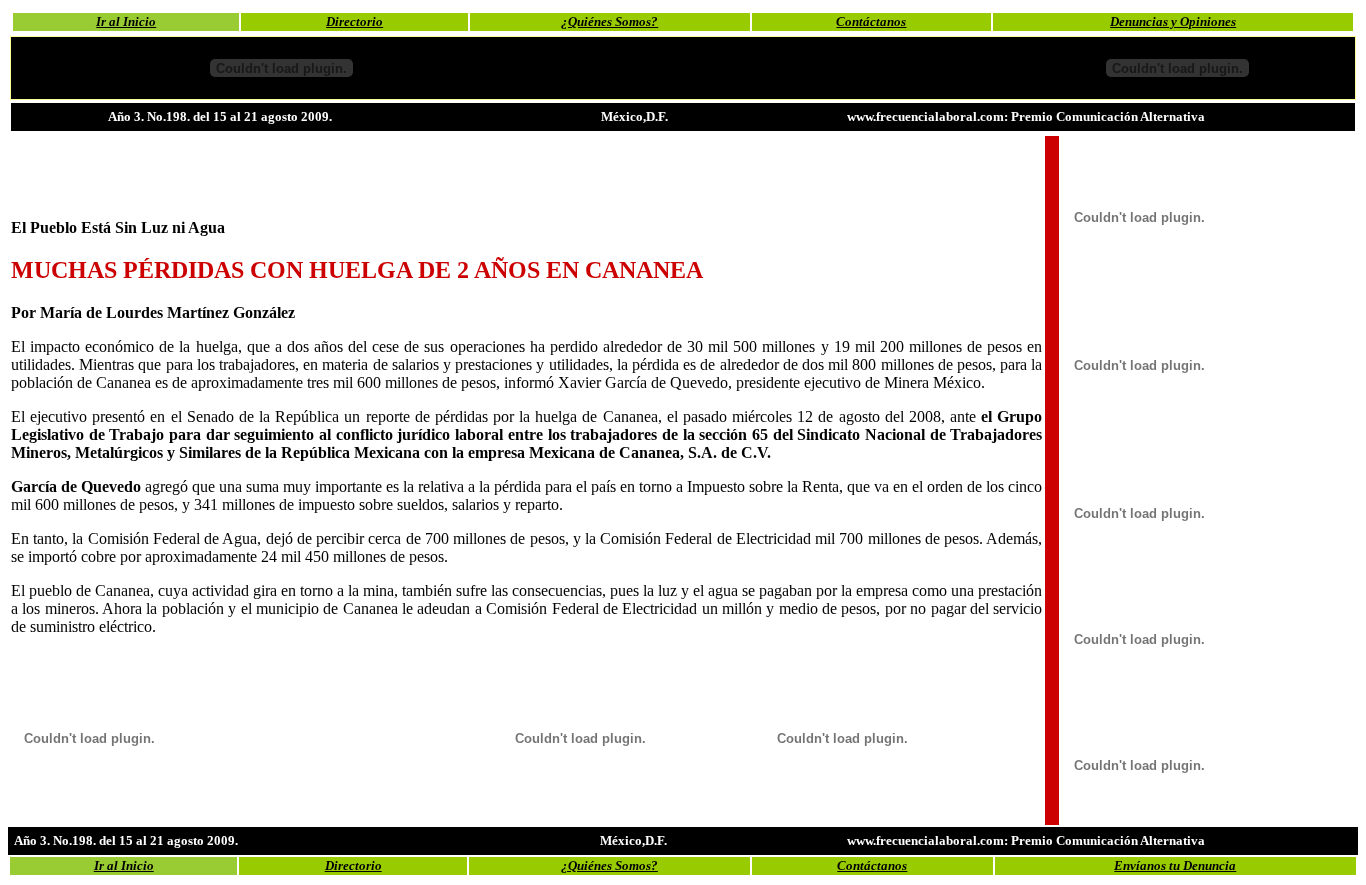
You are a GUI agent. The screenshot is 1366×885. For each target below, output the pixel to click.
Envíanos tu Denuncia (1175, 865)
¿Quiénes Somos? (609, 21)
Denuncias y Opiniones (1173, 21)
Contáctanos (871, 21)
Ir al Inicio (126, 21)
